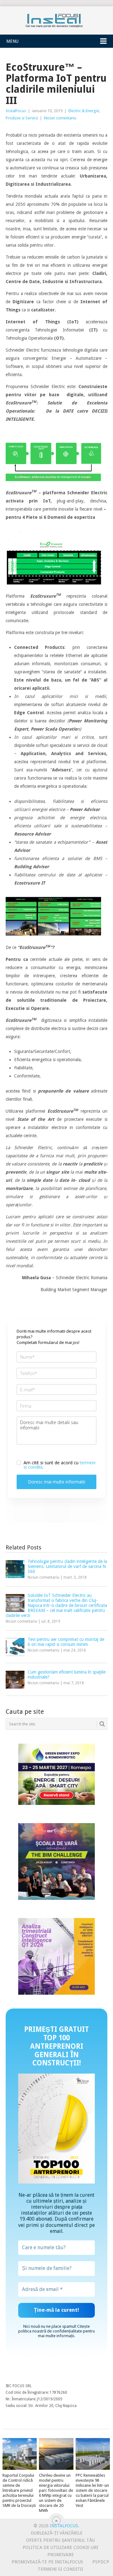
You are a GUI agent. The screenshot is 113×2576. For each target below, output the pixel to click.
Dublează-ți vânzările (57, 2533)
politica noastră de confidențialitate (50, 2331)
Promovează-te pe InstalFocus (47, 2562)
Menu (12, 41)
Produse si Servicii (22, 118)
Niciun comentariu (60, 118)
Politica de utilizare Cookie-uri (60, 2547)
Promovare (61, 2555)
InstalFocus (56, 19)
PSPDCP (101, 2562)
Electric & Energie (84, 111)
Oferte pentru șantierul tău (60, 2540)
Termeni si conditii (60, 2569)
